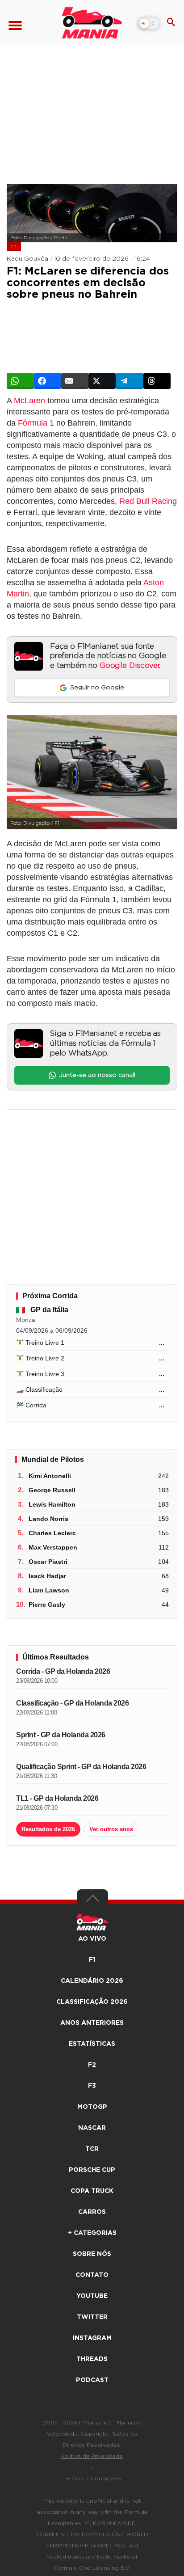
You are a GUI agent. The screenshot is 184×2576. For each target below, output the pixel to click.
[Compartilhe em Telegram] (129, 381)
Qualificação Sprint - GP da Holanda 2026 (81, 1767)
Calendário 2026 (92, 1981)
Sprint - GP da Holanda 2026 (61, 1735)
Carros (92, 2212)
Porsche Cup (92, 2170)
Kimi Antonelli (50, 1476)
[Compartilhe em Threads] (157, 381)
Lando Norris (48, 1519)
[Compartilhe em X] (102, 381)
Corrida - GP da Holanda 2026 (63, 1671)
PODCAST (92, 2380)
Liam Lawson (49, 1590)
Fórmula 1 (36, 423)
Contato (92, 2275)
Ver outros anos (111, 1829)
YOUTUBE (92, 2296)
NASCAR (92, 2128)
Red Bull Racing (148, 501)
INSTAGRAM (92, 2338)
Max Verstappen (53, 1547)
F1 (14, 247)
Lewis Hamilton (52, 1504)
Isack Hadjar (47, 1576)
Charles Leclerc (52, 1533)
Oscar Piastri (48, 1562)
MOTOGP (92, 2107)
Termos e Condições (92, 2479)
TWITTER (92, 2317)
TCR (92, 2149)
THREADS (92, 2359)
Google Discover (129, 666)
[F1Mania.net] (92, 23)
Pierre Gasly (47, 1605)
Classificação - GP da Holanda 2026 (72, 1703)
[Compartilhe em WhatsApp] (20, 381)
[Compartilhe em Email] (75, 381)
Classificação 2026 (92, 2002)
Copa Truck (92, 2191)
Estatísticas (92, 2044)
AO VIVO (92, 1939)
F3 (92, 2086)
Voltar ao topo (92, 1900)
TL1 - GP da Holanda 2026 (57, 1798)
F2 (92, 2065)
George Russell (52, 1490)
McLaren (29, 401)
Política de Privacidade (92, 2456)
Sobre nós (92, 2254)
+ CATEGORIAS (92, 2233)
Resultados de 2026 (48, 1829)
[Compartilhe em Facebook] (48, 381)
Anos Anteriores (92, 2023)
